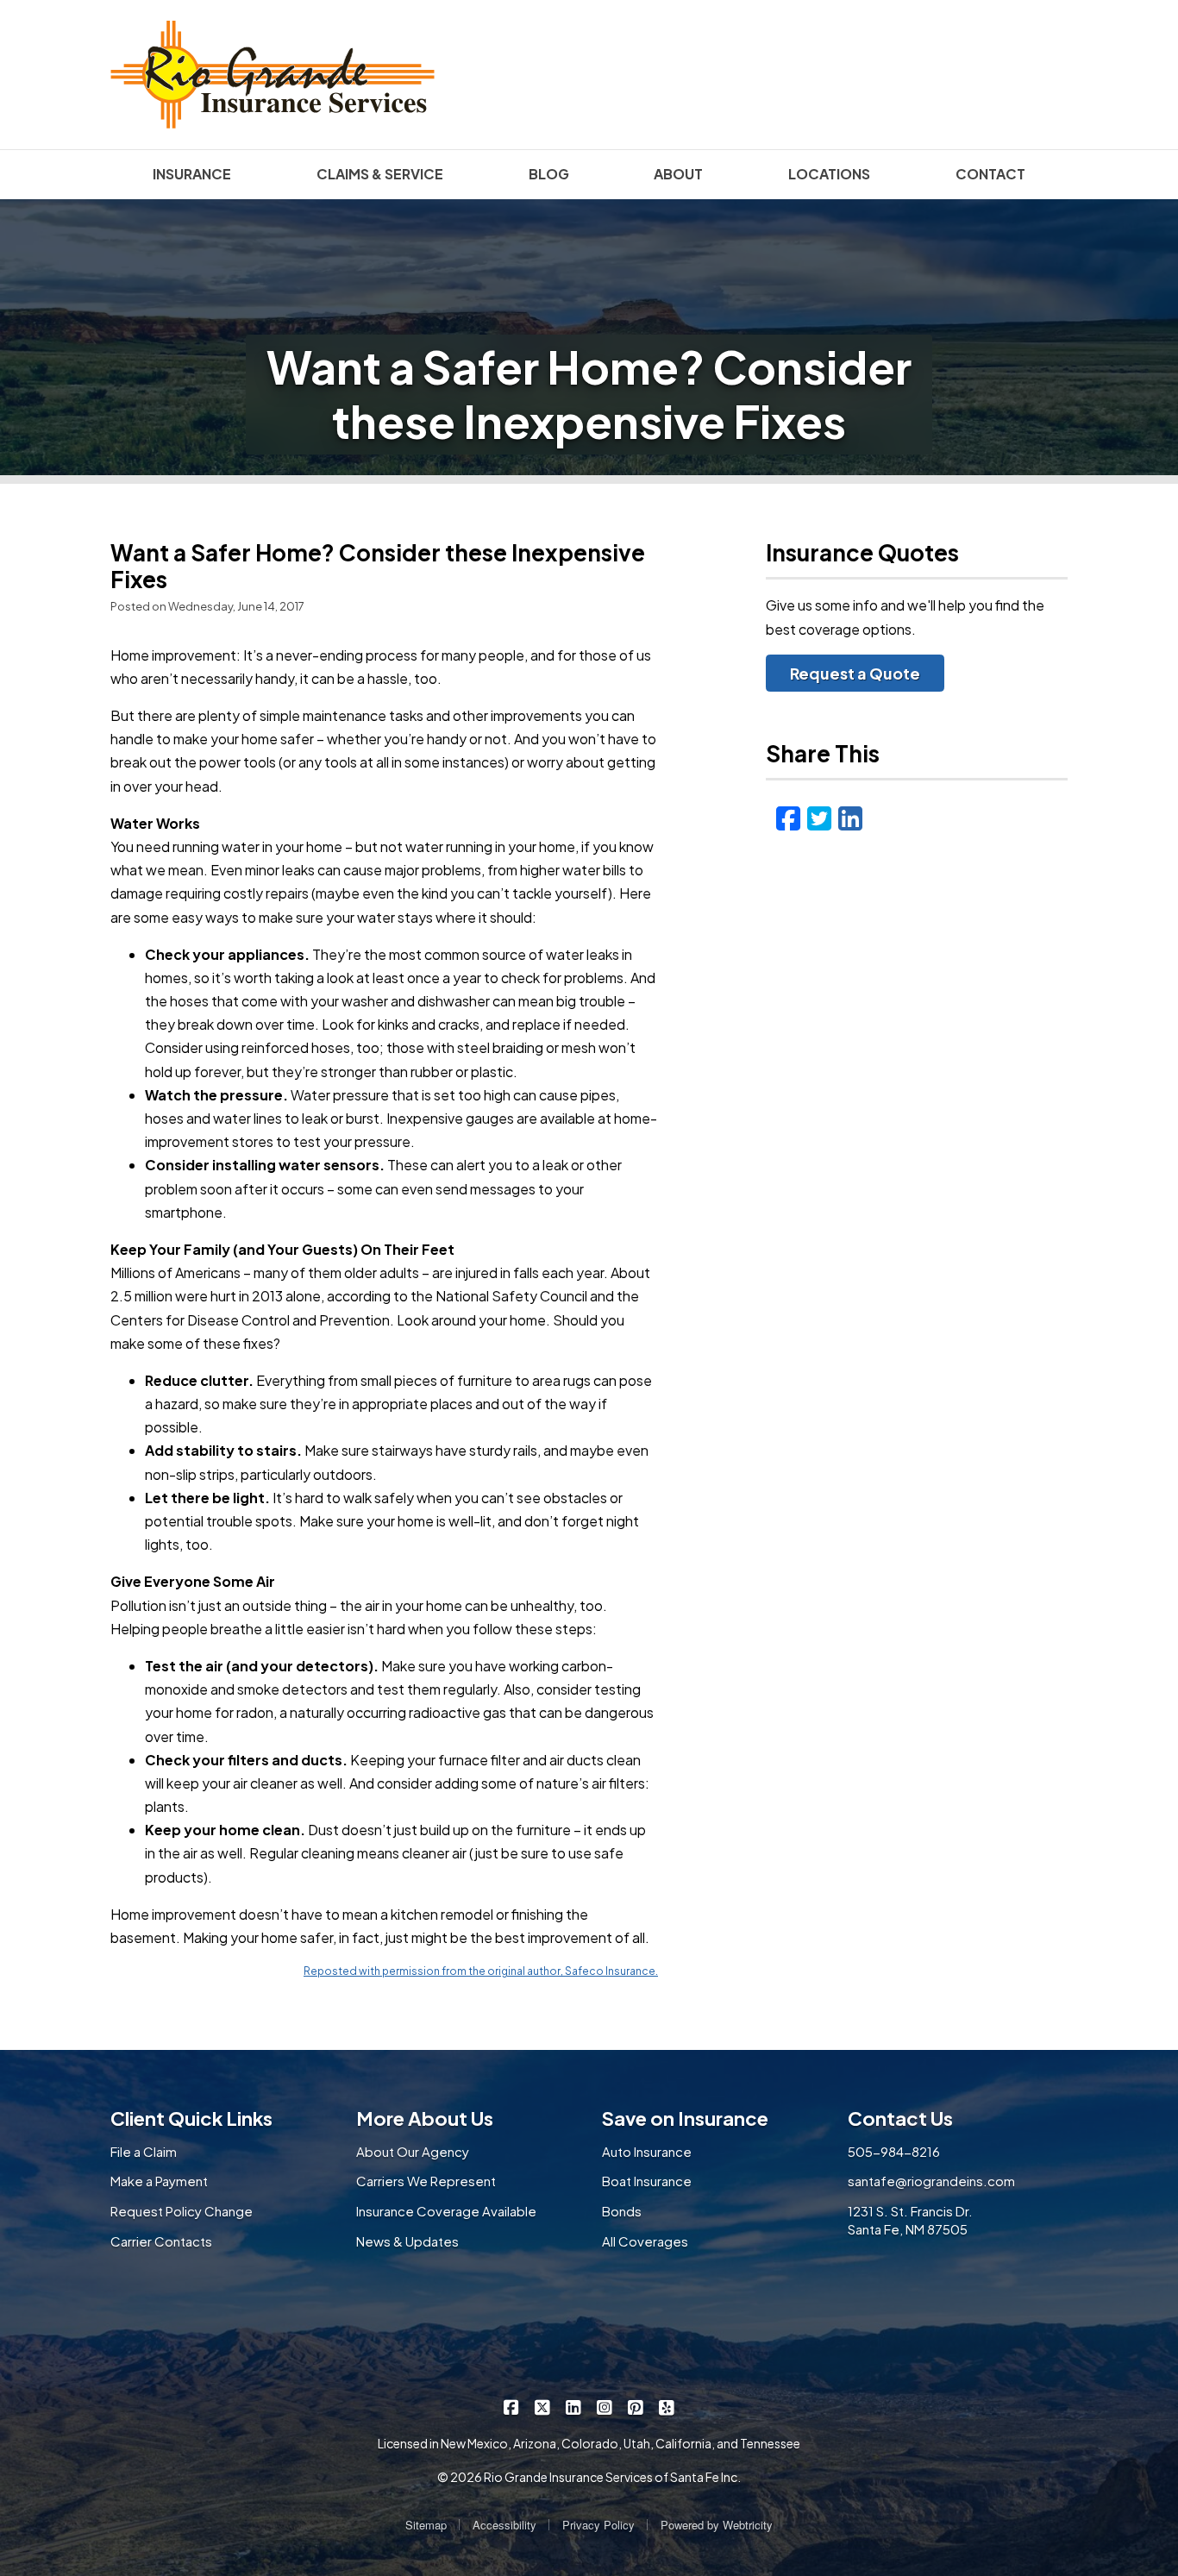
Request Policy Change (182, 2211)
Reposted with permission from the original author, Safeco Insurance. (481, 1971)
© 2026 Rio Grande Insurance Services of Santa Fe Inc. (589, 2477)
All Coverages (645, 2241)
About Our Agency (413, 2151)
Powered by (717, 2525)
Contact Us (900, 2118)
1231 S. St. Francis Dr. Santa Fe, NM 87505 (910, 2220)
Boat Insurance (647, 2181)
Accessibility (504, 2525)
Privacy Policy (598, 2525)
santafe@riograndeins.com (931, 2181)
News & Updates (407, 2241)
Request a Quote (855, 673)
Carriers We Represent (426, 2181)
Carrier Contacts (161, 2241)
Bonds (622, 2211)
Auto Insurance (647, 2151)
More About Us (425, 2118)
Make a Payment (159, 2181)
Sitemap (426, 2525)
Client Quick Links (191, 2118)
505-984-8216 (894, 2151)
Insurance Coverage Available (446, 2211)
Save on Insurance (685, 2118)
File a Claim (144, 2151)
